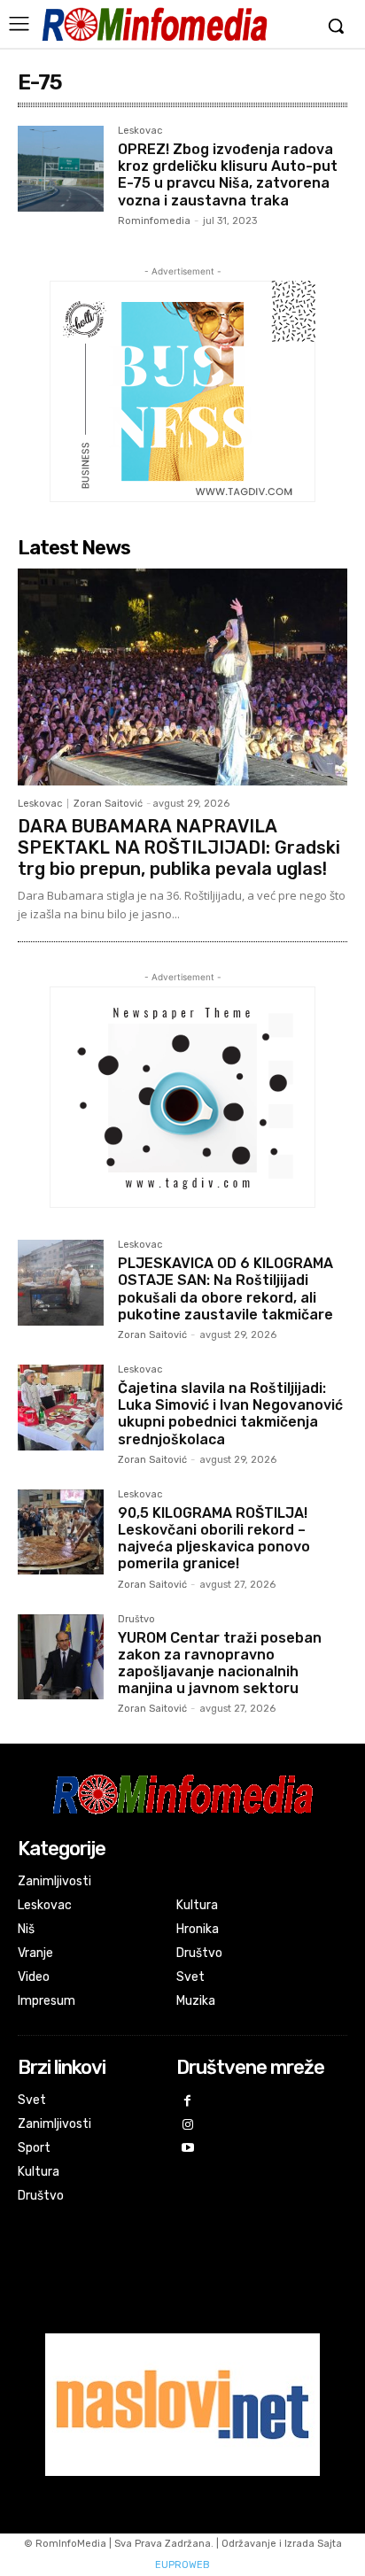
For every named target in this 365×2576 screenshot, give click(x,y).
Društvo (136, 1620)
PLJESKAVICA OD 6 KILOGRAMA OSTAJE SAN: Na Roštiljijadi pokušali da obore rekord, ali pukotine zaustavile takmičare (225, 1289)
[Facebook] (188, 2102)
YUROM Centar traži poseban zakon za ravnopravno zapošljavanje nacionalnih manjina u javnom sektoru (220, 1663)
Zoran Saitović (108, 804)
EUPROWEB (182, 2565)
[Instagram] (188, 2126)
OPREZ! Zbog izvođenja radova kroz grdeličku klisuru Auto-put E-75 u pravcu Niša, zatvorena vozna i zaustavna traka (228, 175)
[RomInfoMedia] (154, 24)
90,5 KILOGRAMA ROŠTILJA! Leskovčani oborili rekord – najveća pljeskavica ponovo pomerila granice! (214, 1539)
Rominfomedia (154, 221)
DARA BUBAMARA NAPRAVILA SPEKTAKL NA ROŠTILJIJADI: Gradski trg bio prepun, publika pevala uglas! (179, 847)
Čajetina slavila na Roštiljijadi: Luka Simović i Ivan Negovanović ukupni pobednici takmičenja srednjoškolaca (230, 1414)
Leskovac (140, 131)
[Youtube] (188, 2149)
